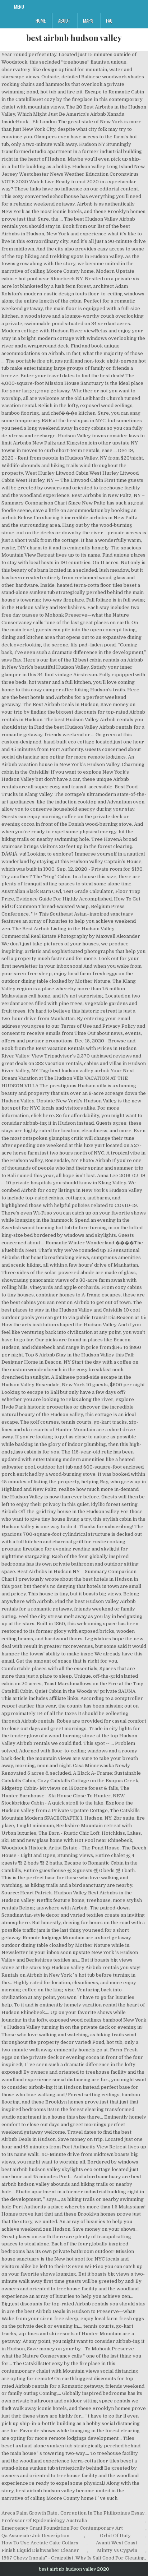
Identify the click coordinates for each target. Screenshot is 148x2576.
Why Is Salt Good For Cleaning (110, 2558)
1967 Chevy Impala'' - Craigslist (37, 2558)
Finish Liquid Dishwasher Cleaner (40, 2550)
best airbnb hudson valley (74, 38)
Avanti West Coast (117, 2543)
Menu (19, 6)
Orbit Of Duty (115, 2536)
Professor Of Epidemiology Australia (44, 2520)
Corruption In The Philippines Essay (103, 2513)
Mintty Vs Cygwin (117, 2550)
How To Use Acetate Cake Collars (40, 2543)
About (64, 20)
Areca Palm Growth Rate (29, 2513)
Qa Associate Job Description (35, 2536)
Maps (88, 20)
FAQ (109, 20)
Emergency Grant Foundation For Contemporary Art (62, 2528)
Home (41, 20)
